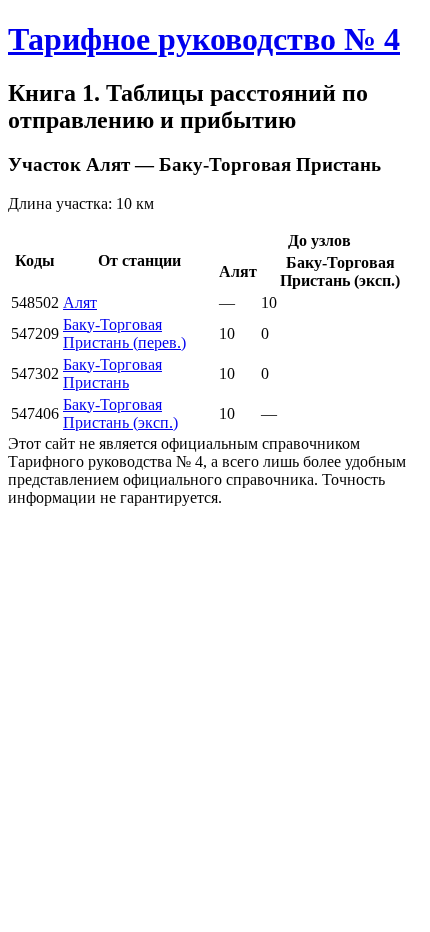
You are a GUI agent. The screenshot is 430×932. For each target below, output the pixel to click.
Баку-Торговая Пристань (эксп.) (120, 413)
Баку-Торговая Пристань (112, 373)
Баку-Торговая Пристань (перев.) (124, 333)
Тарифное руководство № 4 (204, 39)
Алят (80, 302)
